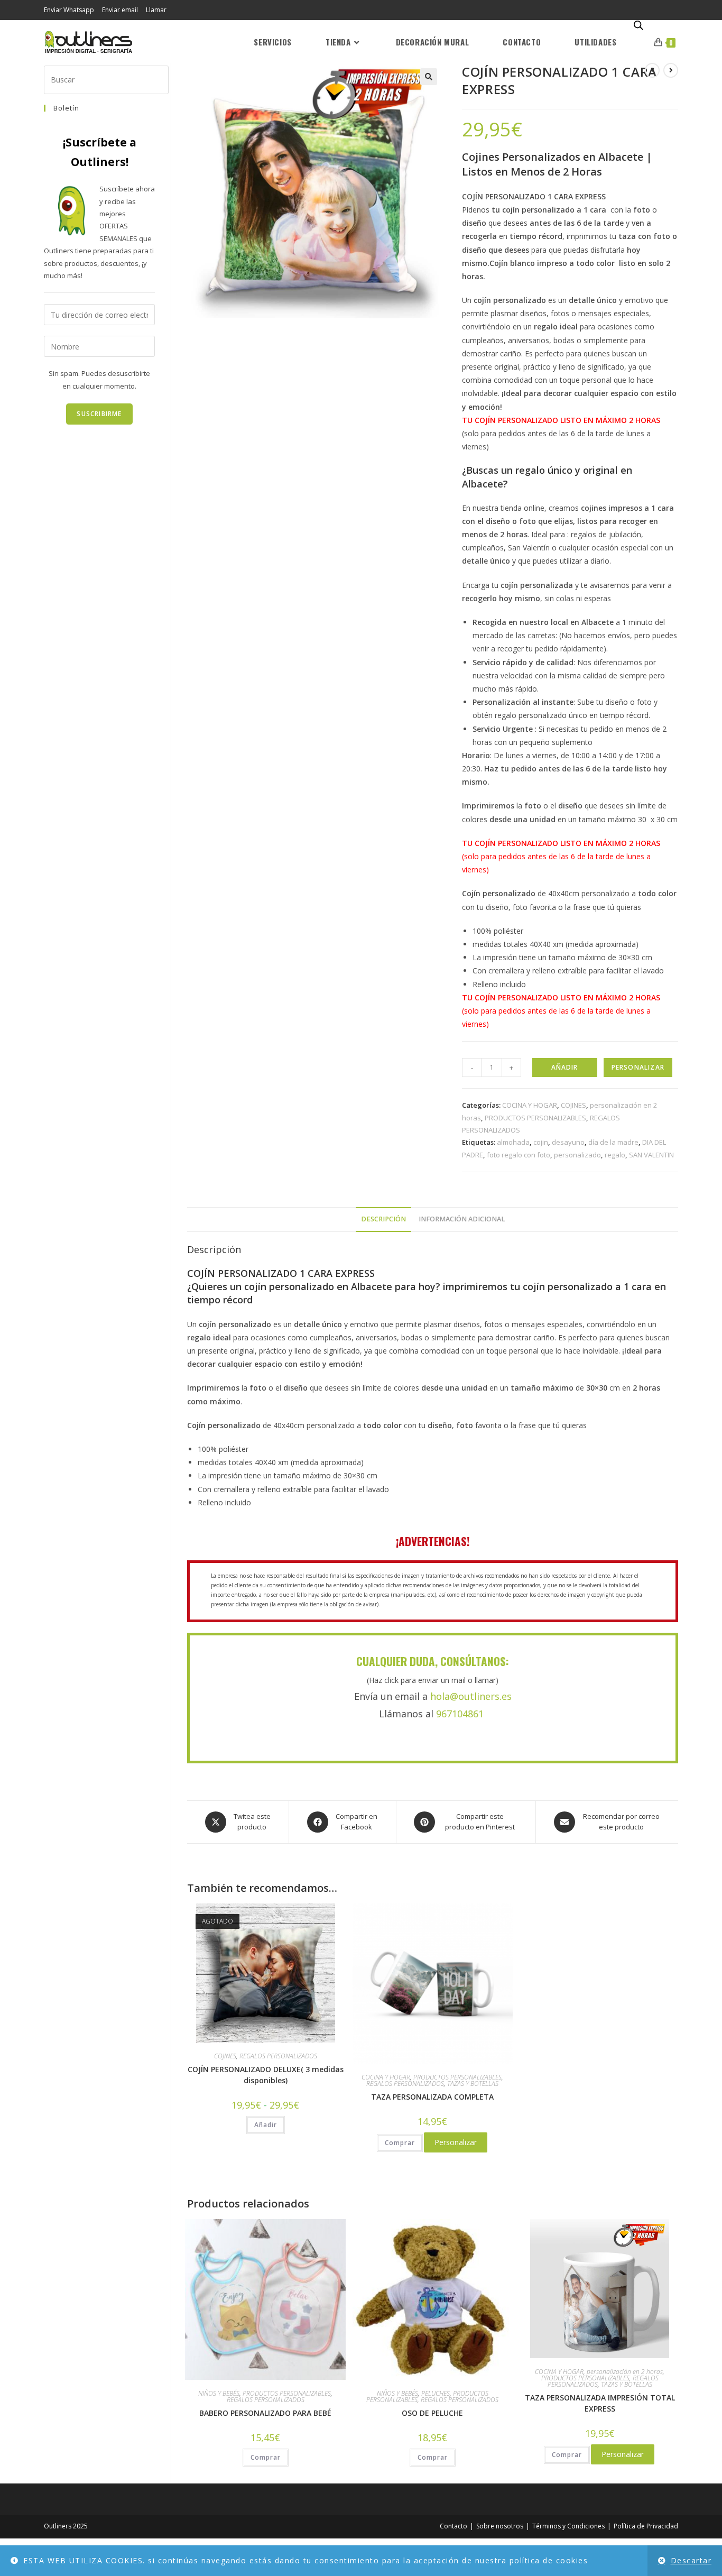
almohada (513, 1142)
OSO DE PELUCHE (432, 2413)
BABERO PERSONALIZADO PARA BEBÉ (265, 2413)
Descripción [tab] (383, 1219)
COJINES (573, 1105)
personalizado (577, 1155)
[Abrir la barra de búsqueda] (638, 26)
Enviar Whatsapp (69, 10)
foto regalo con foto (519, 1155)
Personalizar (638, 1067)
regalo (615, 1155)
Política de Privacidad (646, 2526)
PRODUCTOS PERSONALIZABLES (535, 1118)
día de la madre (613, 1142)
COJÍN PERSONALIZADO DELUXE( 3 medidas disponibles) (266, 2075)
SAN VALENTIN (651, 1155)
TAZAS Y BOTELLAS (473, 2083)
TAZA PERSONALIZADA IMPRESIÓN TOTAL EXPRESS (600, 2403)
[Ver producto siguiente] (671, 70)
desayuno (568, 1142)
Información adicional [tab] (462, 1219)
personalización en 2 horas (625, 2372)
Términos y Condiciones (568, 2526)
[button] (429, 77)
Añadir (564, 1067)
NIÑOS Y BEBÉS (219, 2393)
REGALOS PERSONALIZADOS (278, 2056)
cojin (541, 1142)
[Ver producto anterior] (652, 70)
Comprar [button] (567, 2455)
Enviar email (120, 10)
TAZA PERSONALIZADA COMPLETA (432, 2097)
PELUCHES (436, 2393)
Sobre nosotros (500, 2526)
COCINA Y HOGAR (530, 1105)
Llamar (156, 10)
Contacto (453, 2526)
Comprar (400, 2143)
